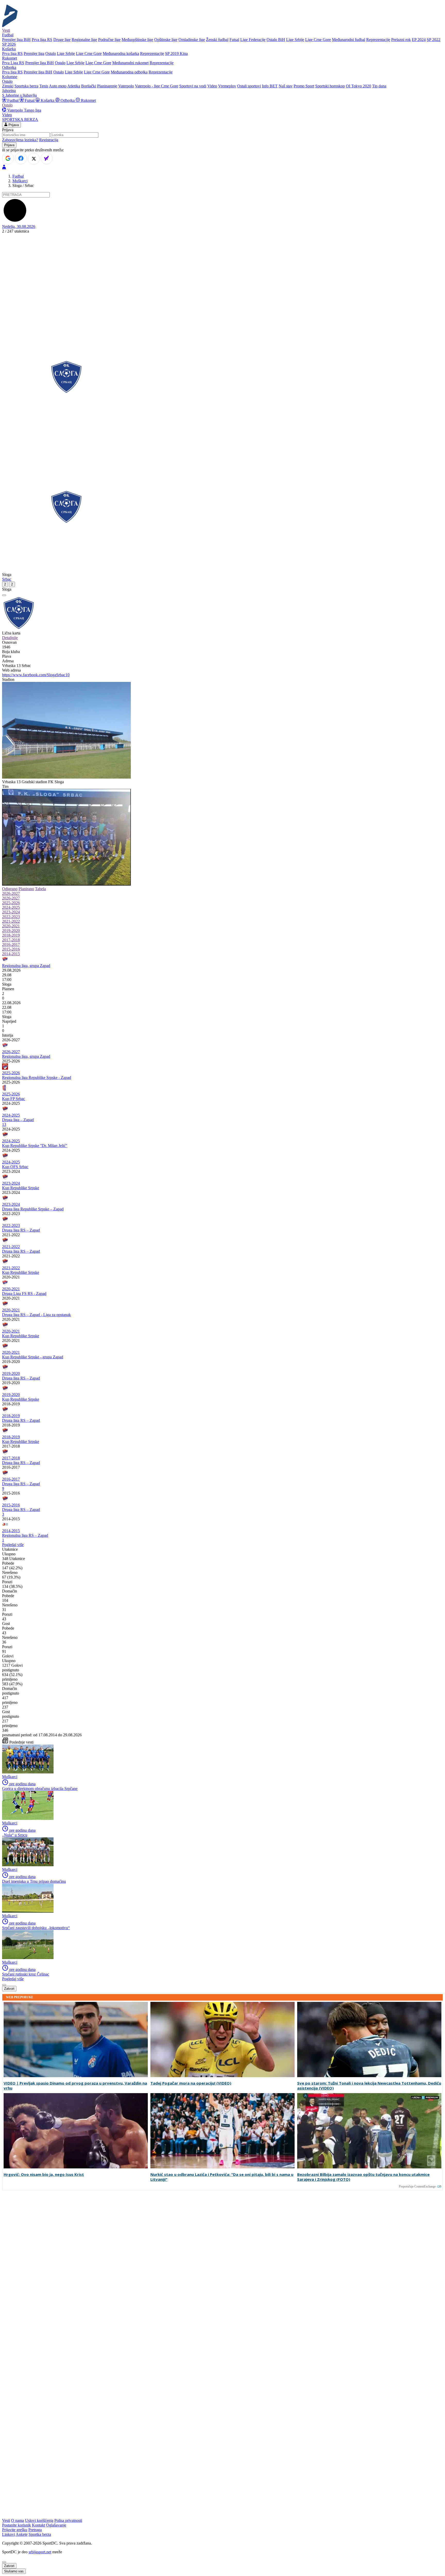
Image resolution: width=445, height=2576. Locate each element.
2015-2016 (11, 949)
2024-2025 (11, 907)
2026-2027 (11, 893)
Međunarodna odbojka (129, 72)
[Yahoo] (47, 158)
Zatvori (9, 1989)
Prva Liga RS (13, 63)
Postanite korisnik (16, 2525)
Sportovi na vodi (193, 86)
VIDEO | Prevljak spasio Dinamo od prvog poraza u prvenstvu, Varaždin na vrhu (75, 2086)
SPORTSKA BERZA (20, 119)
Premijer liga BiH (16, 40)
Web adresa (11, 670)
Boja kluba (11, 652)
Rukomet (88, 100)
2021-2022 (11, 921)
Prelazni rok (401, 40)
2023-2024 (11, 912)
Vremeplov (227, 86)
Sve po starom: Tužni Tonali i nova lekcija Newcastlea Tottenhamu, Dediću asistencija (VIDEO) (369, 2086)
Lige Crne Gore (318, 40)
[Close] (4, 2562)
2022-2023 (11, 917)
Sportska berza (26, 86)
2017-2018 (11, 940)
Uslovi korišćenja (39, 2520)
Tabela (40, 889)
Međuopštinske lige (137, 40)
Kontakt (38, 2525)
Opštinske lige (166, 40)
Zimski (8, 86)
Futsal (234, 40)
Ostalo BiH (276, 40)
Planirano (26, 889)
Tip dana (379, 86)
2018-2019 (11, 935)
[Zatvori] (4, 595)
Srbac (7, 579)
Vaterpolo (126, 86)
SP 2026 (9, 44)
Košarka (48, 100)
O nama (18, 2520)
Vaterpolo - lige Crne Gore (157, 86)
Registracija (49, 140)
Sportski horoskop (330, 86)
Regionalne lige (84, 40)
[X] (34, 159)
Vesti (6, 30)
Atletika (74, 86)
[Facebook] (21, 158)
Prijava (13, 125)
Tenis (44, 86)
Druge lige (62, 40)
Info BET (270, 86)
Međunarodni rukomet (130, 63)
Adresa (8, 661)
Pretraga (35, 2530)
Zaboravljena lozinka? (20, 140)
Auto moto (58, 86)
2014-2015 (11, 954)
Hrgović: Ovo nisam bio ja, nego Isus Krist (44, 2174)
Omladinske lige (192, 40)
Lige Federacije (253, 40)
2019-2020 (11, 931)
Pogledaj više (13, 1545)
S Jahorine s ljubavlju (19, 95)
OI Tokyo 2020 (358, 86)
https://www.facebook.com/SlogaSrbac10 (36, 675)
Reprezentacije (378, 40)
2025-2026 (11, 903)
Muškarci (20, 181)
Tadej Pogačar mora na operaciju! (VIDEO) (191, 2083)
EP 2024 (419, 40)
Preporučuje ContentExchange (417, 2186)
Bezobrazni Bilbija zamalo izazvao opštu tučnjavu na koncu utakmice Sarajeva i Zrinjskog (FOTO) (363, 2177)
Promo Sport (304, 86)
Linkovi (8, 2534)
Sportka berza (40, 2534)
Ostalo (51, 53)
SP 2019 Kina (176, 53)
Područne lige (109, 40)
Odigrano (10, 889)
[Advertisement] (222, 274)
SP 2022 (434, 40)
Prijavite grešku (15, 2530)
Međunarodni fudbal (349, 40)
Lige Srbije (295, 40)
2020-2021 (11, 926)
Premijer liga (34, 53)
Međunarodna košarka (121, 53)
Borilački (89, 86)
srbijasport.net (40, 2552)
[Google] (8, 158)
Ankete (22, 2534)
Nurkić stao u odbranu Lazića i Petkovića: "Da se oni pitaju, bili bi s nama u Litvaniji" (222, 2177)
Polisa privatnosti (68, 2520)
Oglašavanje (56, 2525)
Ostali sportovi (249, 86)
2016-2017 (11, 944)
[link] (222, 984)
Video (212, 86)
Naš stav (286, 86)
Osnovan (9, 642)
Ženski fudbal (217, 40)
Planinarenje (107, 86)
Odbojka (68, 100)
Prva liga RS (42, 40)
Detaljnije (10, 638)
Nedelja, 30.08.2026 (19, 226)
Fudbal (13, 100)
